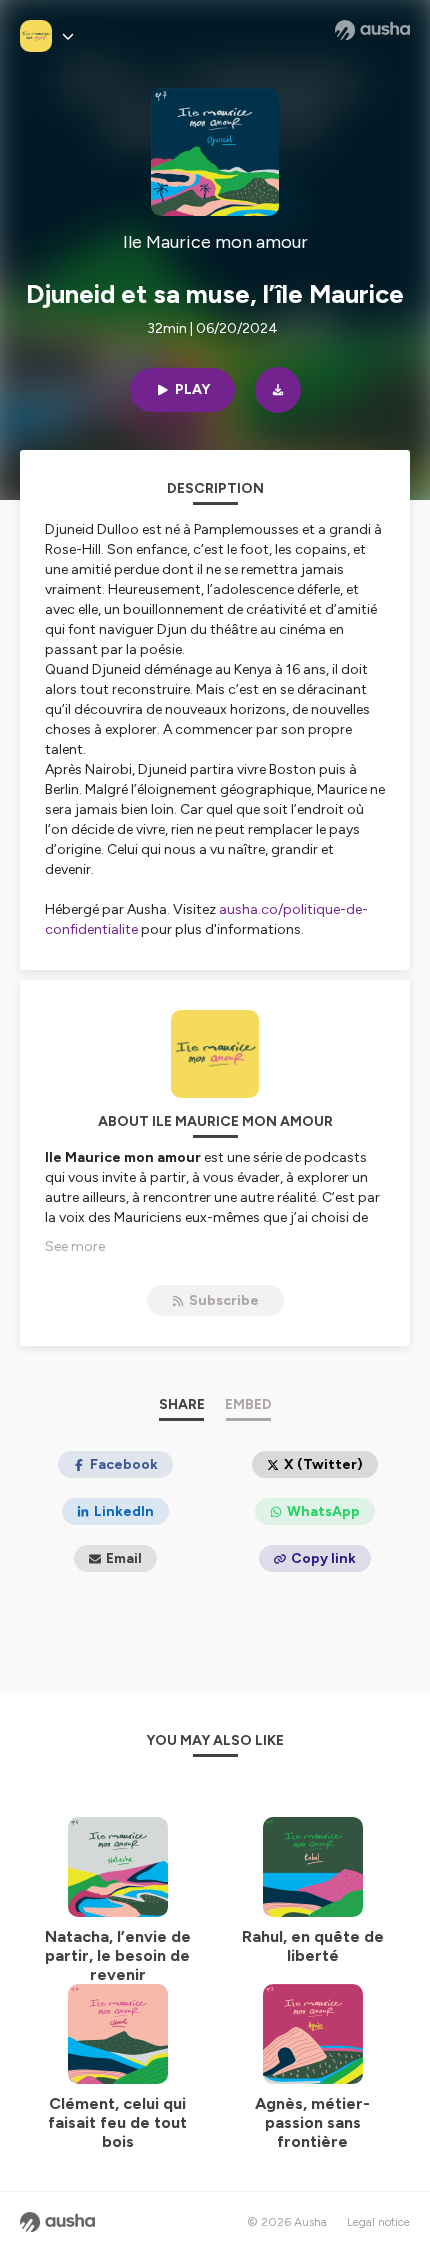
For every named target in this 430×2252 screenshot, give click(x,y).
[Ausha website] (372, 30)
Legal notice (378, 2222)
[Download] (278, 390)
